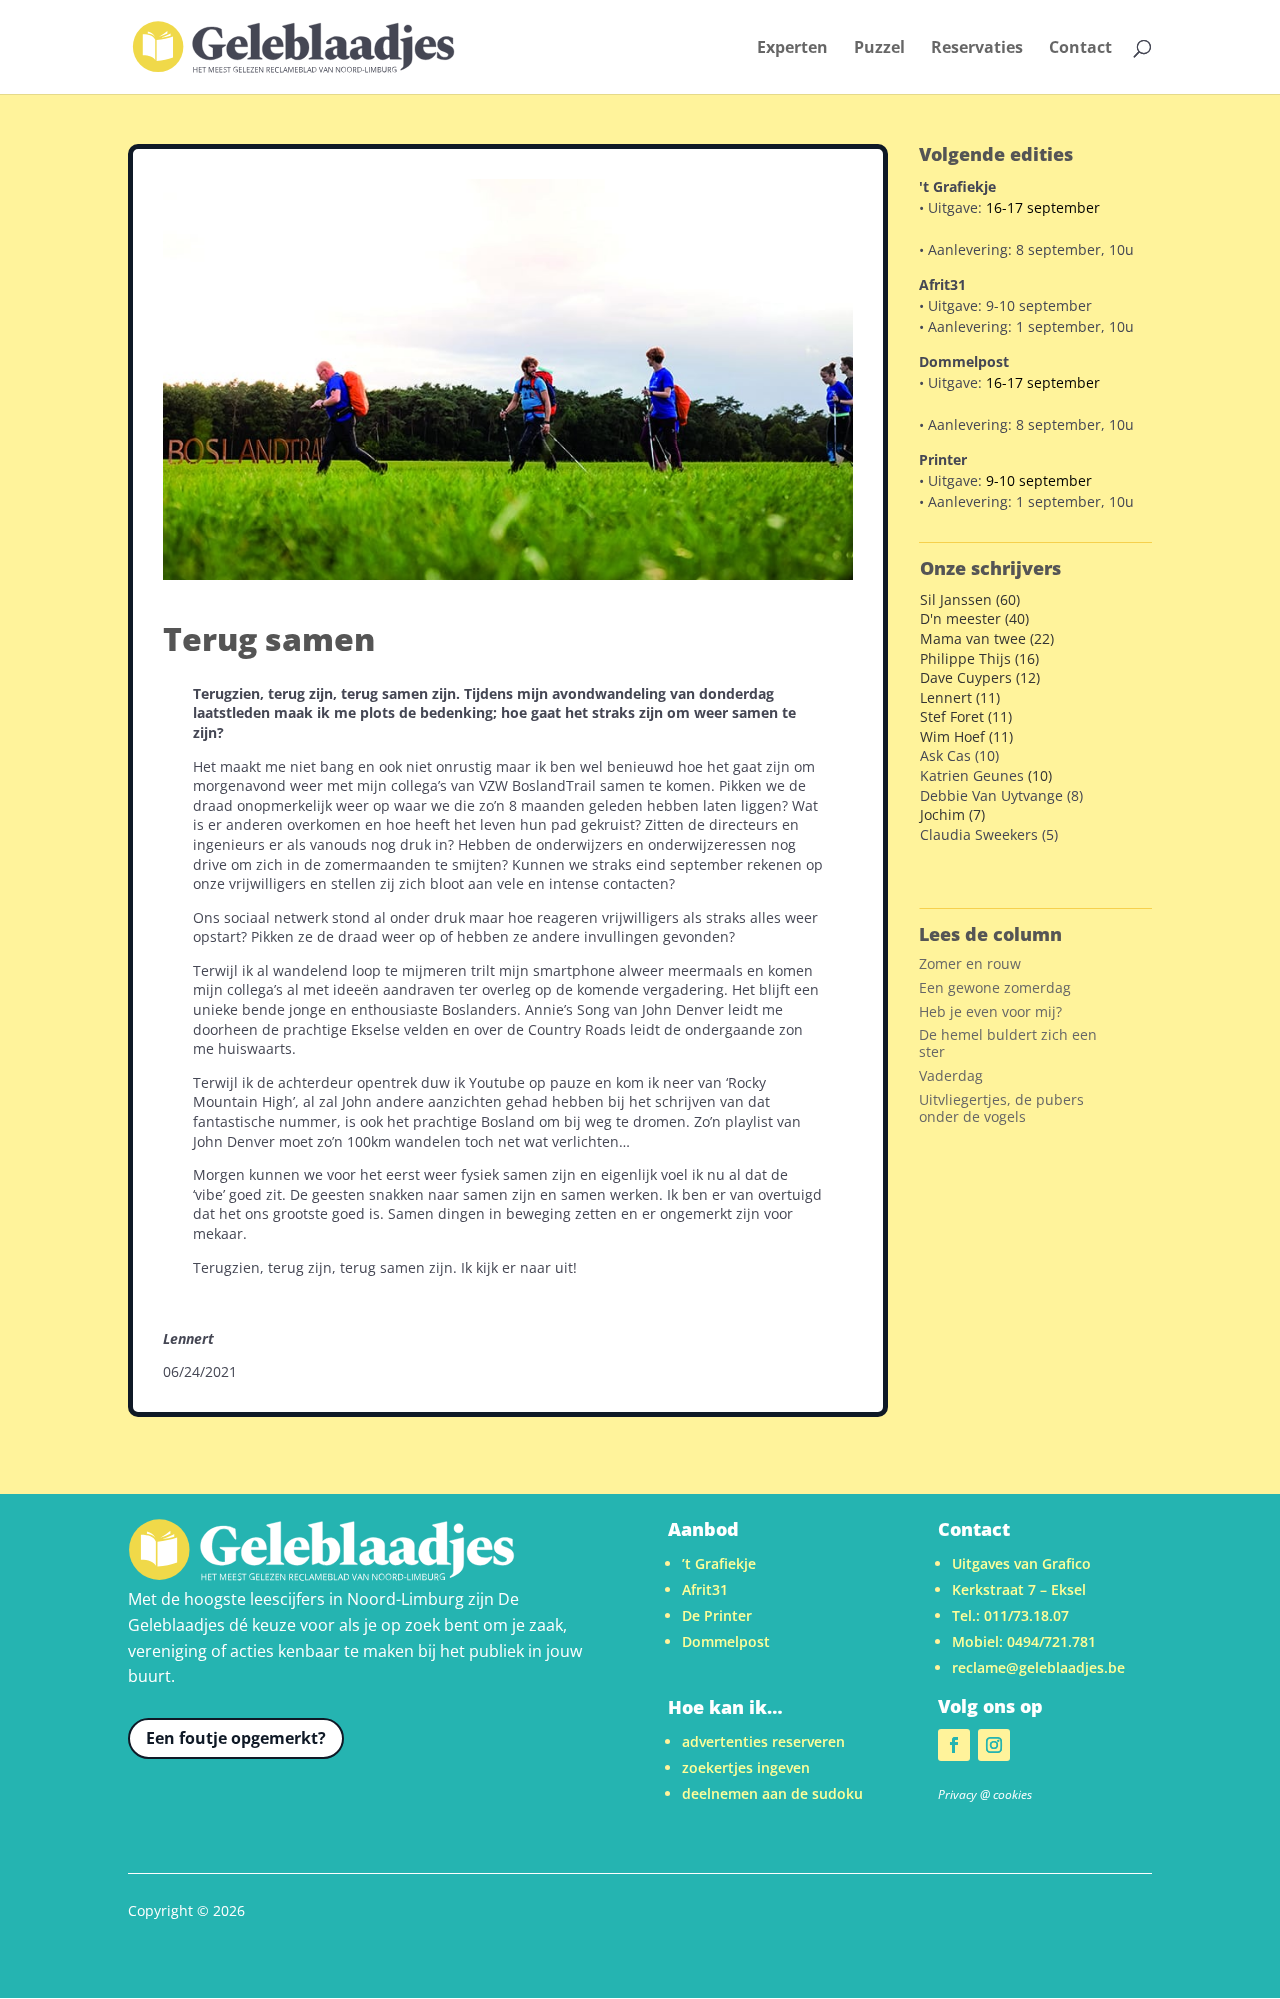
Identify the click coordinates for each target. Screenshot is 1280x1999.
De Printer (717, 1615)
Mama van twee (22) (987, 638)
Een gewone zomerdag (995, 987)
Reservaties (977, 49)
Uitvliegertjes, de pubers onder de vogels (1001, 1108)
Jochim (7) (952, 814)
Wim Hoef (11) (966, 736)
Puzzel (879, 49)
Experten (792, 49)
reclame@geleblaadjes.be (1038, 1667)
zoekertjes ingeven (746, 1767)
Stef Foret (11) (966, 716)
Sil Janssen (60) (970, 599)
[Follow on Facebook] (954, 1745)
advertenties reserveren (763, 1741)
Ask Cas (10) (959, 755)
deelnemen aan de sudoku (772, 1793)
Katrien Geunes (972, 775)
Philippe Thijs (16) (979, 658)
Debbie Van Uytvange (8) (1001, 795)
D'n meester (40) (974, 618)
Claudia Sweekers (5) (989, 834)
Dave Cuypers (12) (980, 677)
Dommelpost (726, 1641)
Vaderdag (951, 1075)
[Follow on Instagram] (994, 1745)
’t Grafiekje (719, 1563)
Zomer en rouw (970, 963)
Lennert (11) (960, 697)
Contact (1080, 49)
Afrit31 (705, 1589)
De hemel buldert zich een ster (1008, 1043)
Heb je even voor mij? (990, 1011)
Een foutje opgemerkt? (236, 1738)
